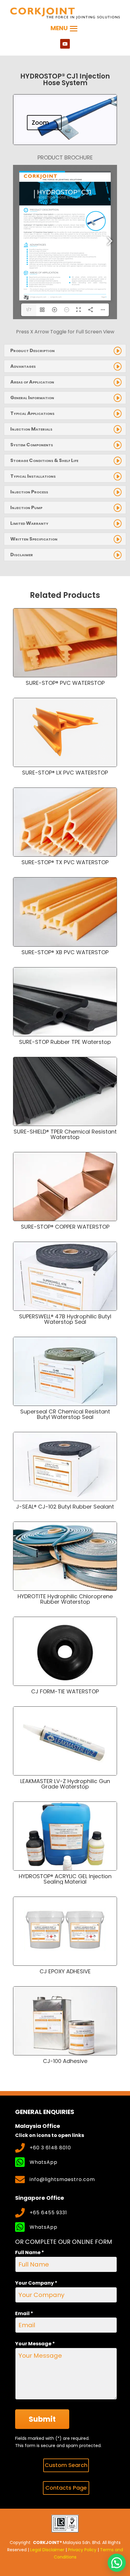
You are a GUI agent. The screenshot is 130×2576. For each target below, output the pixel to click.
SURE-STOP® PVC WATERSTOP (65, 683)
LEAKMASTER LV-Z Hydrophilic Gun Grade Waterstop (65, 1784)
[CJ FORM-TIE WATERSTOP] (65, 1651)
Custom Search (66, 2465)
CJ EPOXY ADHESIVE (65, 1971)
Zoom (40, 123)
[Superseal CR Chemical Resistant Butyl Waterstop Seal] (65, 1371)
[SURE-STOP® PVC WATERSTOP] (65, 643)
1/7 (29, 310)
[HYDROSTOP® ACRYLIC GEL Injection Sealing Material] (65, 1836)
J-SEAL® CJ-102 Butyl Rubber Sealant (65, 1507)
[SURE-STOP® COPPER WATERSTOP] (65, 1187)
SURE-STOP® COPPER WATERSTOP (65, 1227)
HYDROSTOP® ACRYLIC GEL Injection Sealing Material (65, 1879)
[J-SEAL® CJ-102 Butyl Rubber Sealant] (65, 1466)
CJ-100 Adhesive (65, 2061)
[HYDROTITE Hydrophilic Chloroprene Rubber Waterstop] (65, 1556)
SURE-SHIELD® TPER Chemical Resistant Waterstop (65, 1134)
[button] (117, 2563)
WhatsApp (44, 2162)
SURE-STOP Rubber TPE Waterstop (65, 1042)
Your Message (35, 2344)
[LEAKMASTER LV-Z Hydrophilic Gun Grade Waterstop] (65, 1741)
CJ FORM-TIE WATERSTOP (65, 1691)
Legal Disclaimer (47, 2550)
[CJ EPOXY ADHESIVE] (65, 1931)
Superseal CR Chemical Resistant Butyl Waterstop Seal (65, 1414)
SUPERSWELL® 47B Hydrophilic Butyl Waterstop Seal (65, 1319)
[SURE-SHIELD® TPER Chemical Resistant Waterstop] (65, 1091)
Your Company (36, 2283)
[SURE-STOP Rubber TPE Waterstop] (65, 1002)
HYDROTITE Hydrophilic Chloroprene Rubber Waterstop (65, 1599)
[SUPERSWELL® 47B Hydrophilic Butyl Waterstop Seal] (65, 1276)
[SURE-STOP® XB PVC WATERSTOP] (65, 912)
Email (24, 2313)
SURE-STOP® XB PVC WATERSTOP (65, 952)
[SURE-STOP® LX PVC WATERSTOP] (65, 732)
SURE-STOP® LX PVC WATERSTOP (65, 773)
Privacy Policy (82, 2550)
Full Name (30, 2252)
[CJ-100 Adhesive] (65, 2021)
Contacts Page (66, 2488)
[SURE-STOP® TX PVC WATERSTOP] (65, 822)
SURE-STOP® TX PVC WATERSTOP (65, 862)
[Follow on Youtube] (65, 44)
